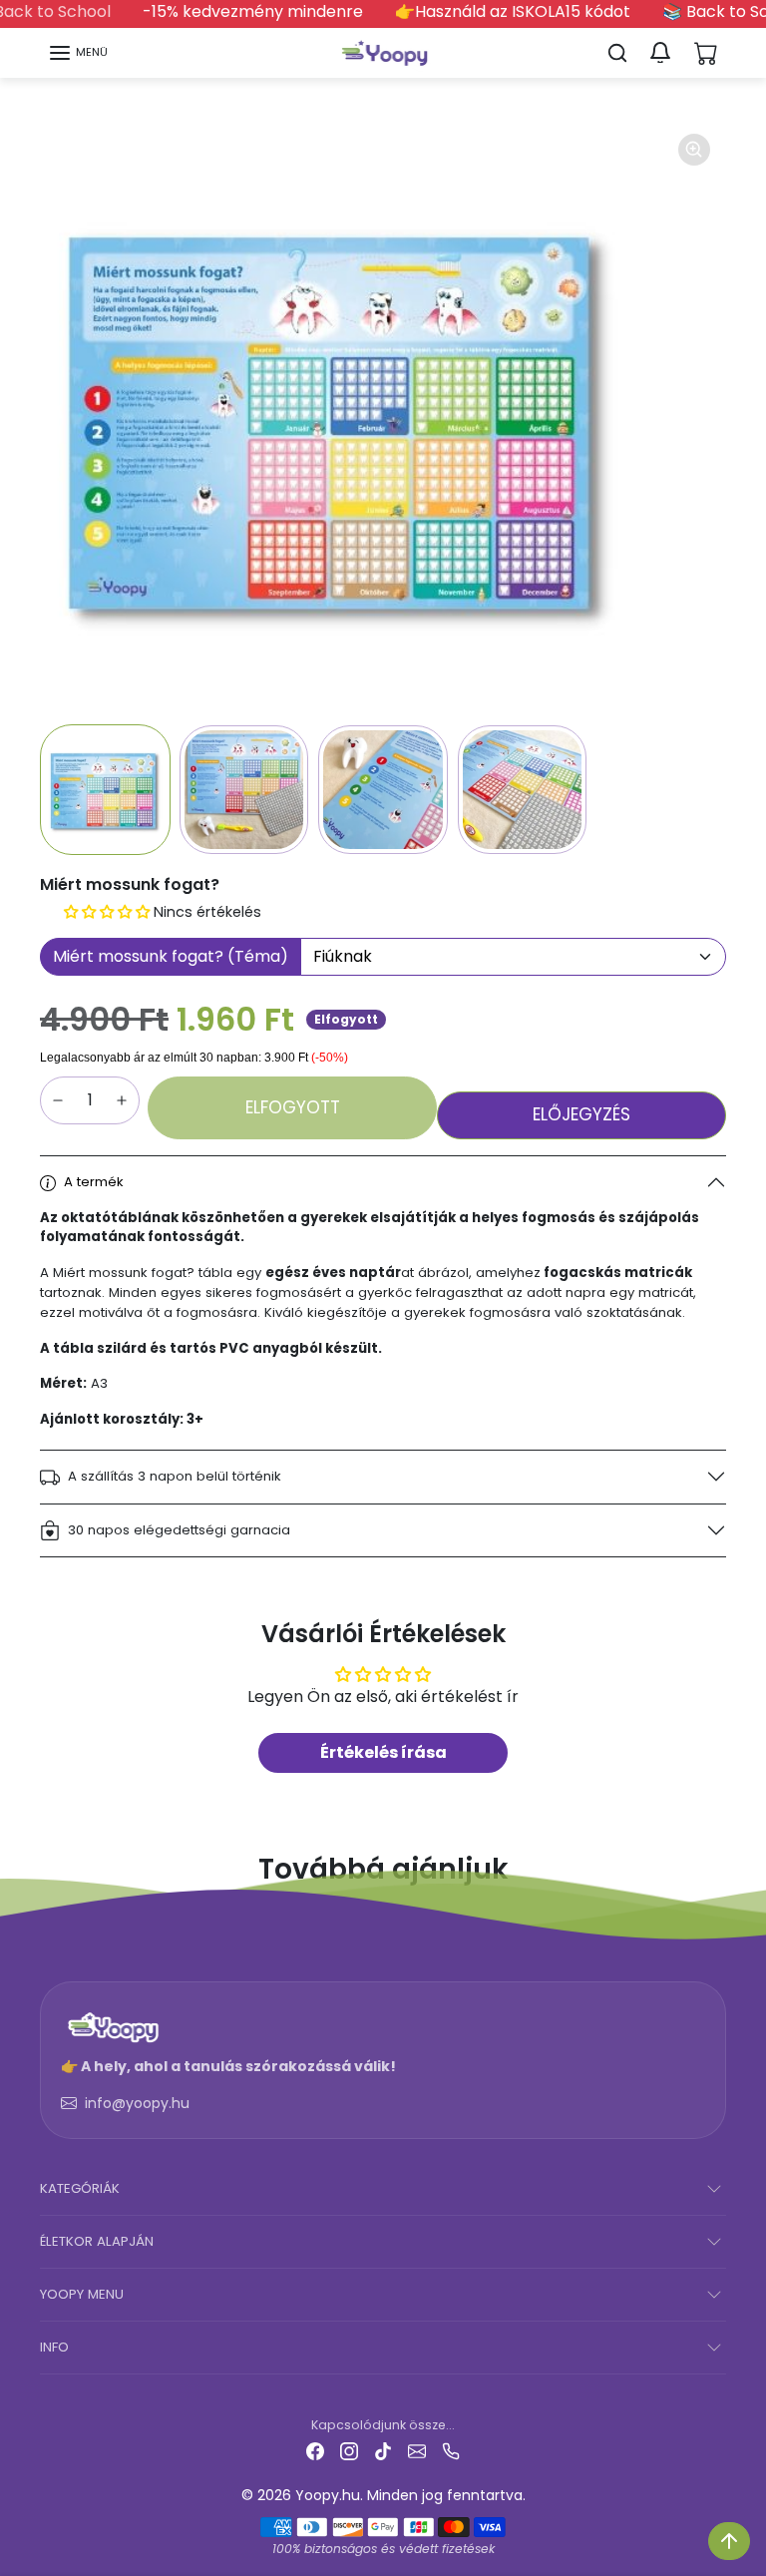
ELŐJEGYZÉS (581, 1114)
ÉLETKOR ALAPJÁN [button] (97, 2241)
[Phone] (451, 2451)
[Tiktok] (383, 2451)
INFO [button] (54, 2347)
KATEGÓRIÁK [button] (80, 2188)
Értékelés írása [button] (383, 1752)
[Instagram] (349, 2451)
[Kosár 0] (706, 53)
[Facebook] (315, 2451)
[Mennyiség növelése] (122, 1100)
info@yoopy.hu (137, 2103)
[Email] (417, 2451)
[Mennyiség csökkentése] (58, 1100)
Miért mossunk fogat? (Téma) (171, 956)
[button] (78, 53)
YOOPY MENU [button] (82, 2294)
